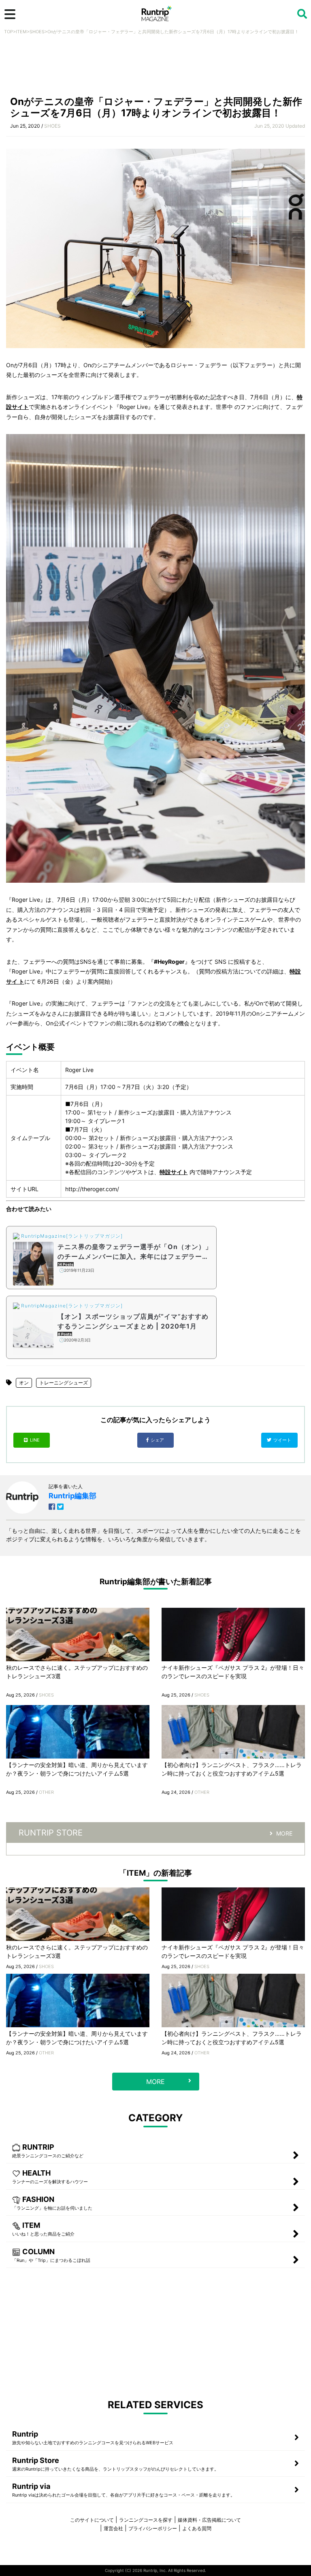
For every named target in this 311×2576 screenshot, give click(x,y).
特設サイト (174, 1172)
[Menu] (10, 14)
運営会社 (113, 2528)
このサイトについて (92, 2520)
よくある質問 (197, 2528)
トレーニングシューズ (64, 1383)
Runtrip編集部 (72, 1496)
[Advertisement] (155, 68)
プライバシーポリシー (153, 2528)
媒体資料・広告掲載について (209, 2520)
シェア (158, 1440)
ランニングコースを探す (146, 2520)
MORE (284, 1833)
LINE (35, 1440)
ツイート (283, 1440)
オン (24, 1383)
